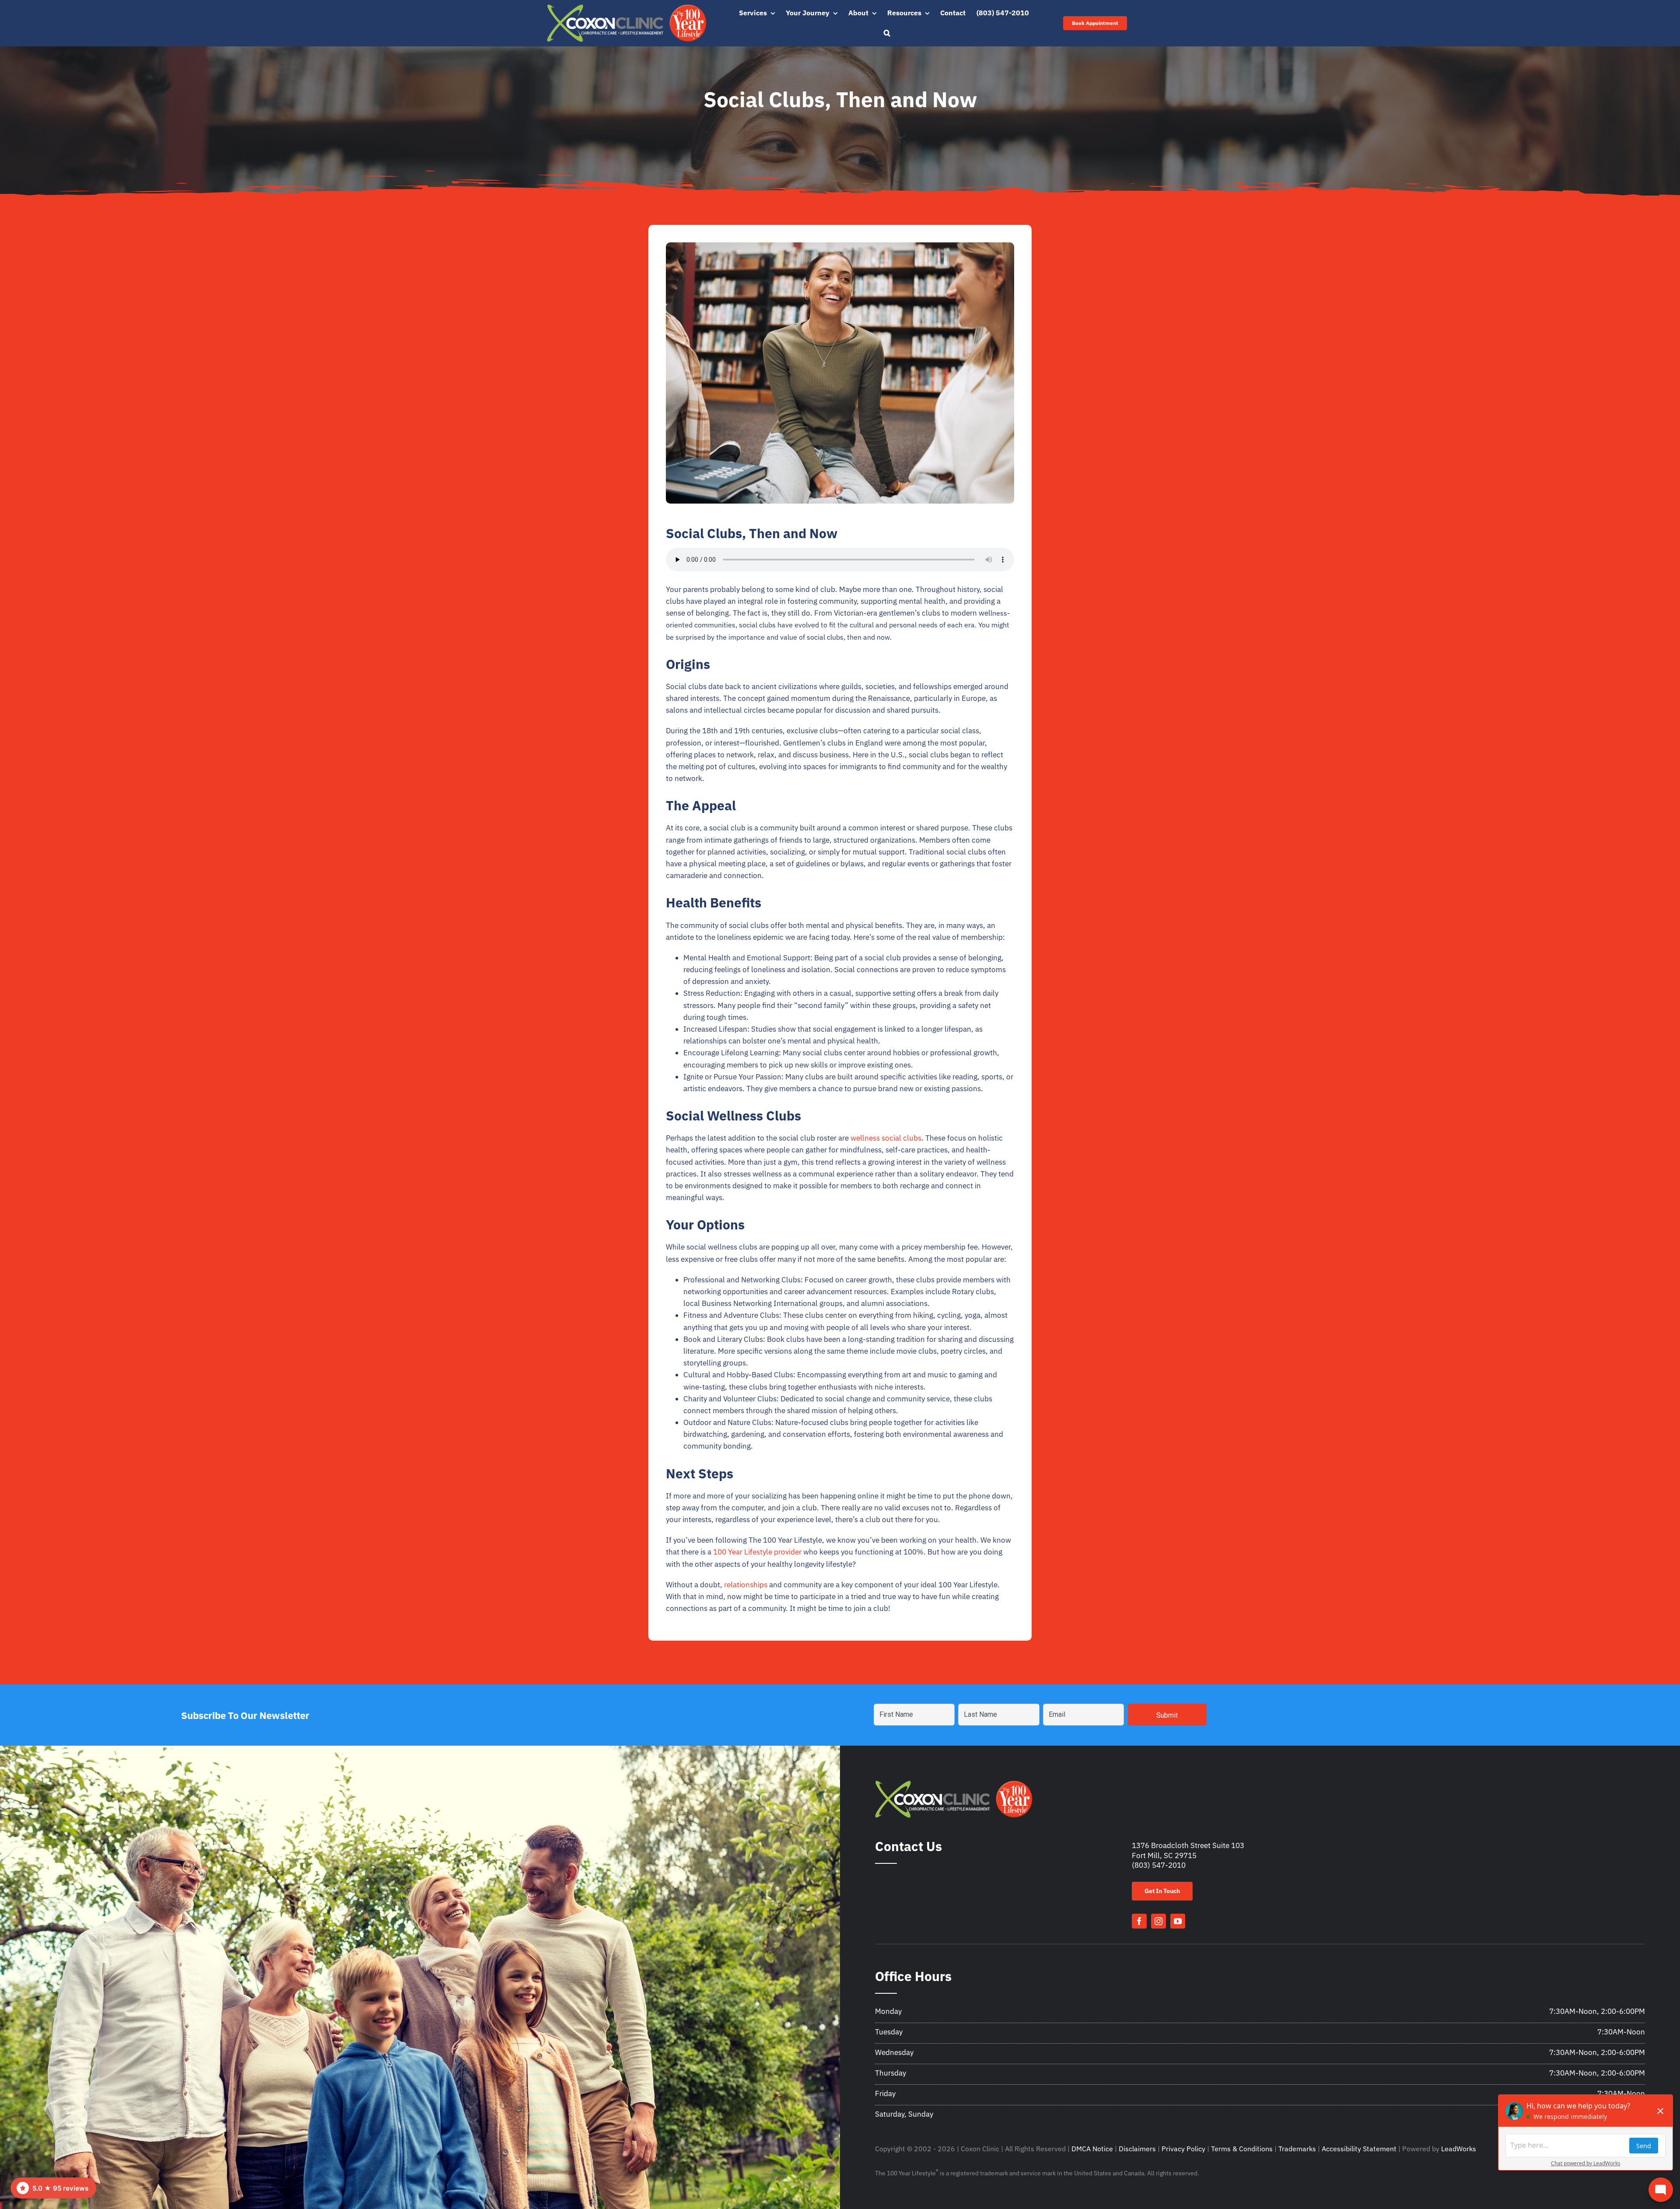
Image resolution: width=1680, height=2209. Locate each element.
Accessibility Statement (1359, 2149)
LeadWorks (1459, 2149)
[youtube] (1178, 1921)
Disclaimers (1137, 2149)
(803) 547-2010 (1159, 1865)
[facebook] (1139, 1921)
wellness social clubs (886, 1138)
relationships (747, 1585)
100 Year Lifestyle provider (757, 1552)
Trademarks (1297, 2149)
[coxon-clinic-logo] (627, 8)
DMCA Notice (1092, 2149)
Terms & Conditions (1242, 2149)
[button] (887, 33)
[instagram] (1158, 1921)
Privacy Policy (1183, 2149)
